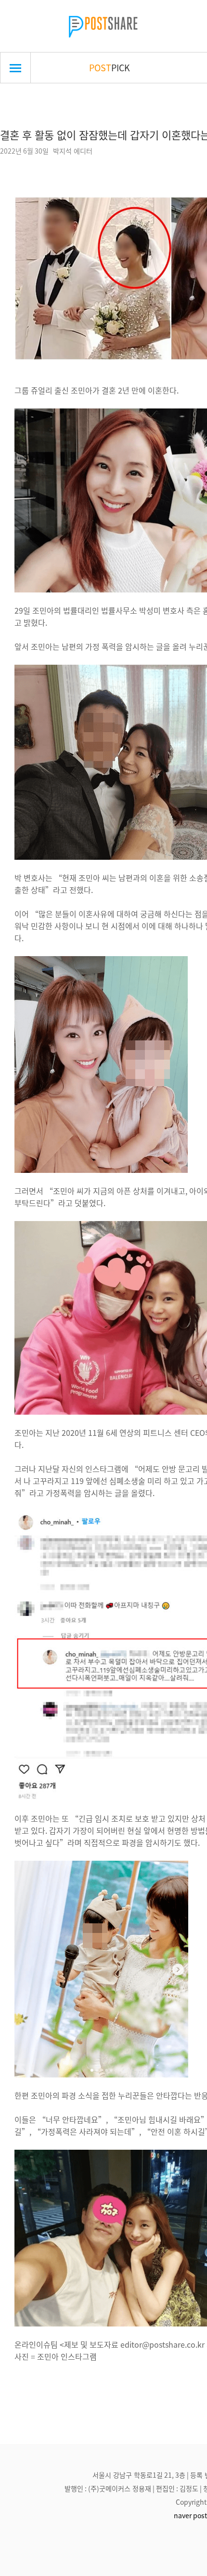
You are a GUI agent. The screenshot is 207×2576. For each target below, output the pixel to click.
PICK (110, 67)
